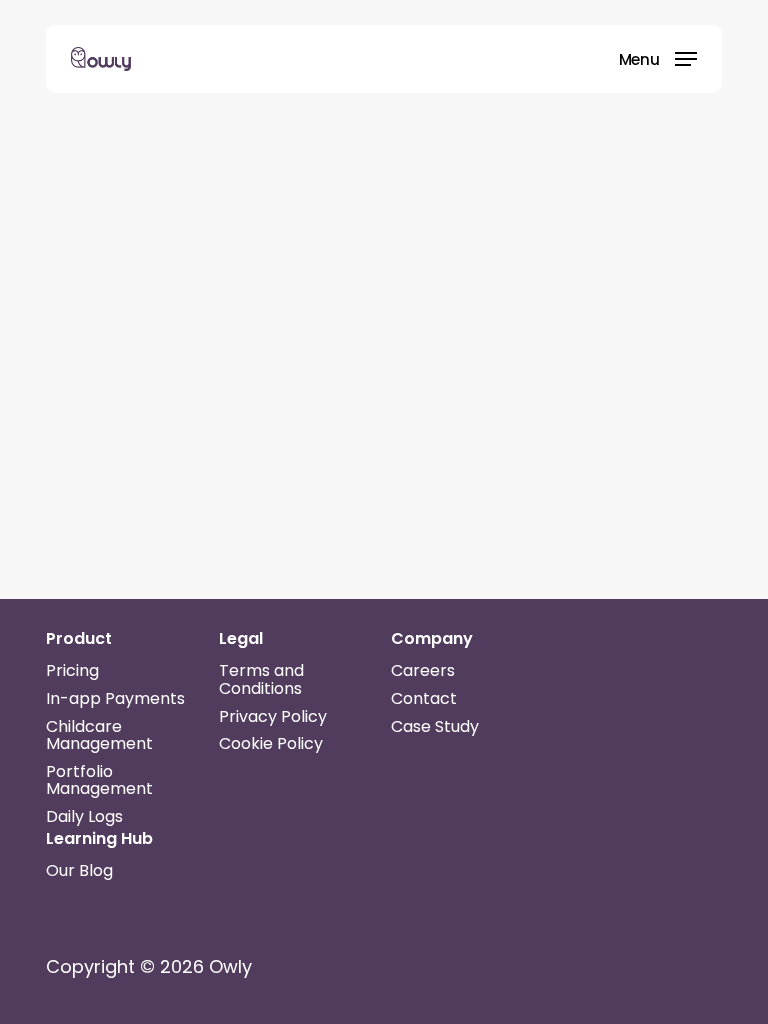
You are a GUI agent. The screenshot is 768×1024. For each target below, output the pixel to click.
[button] (658, 57)
